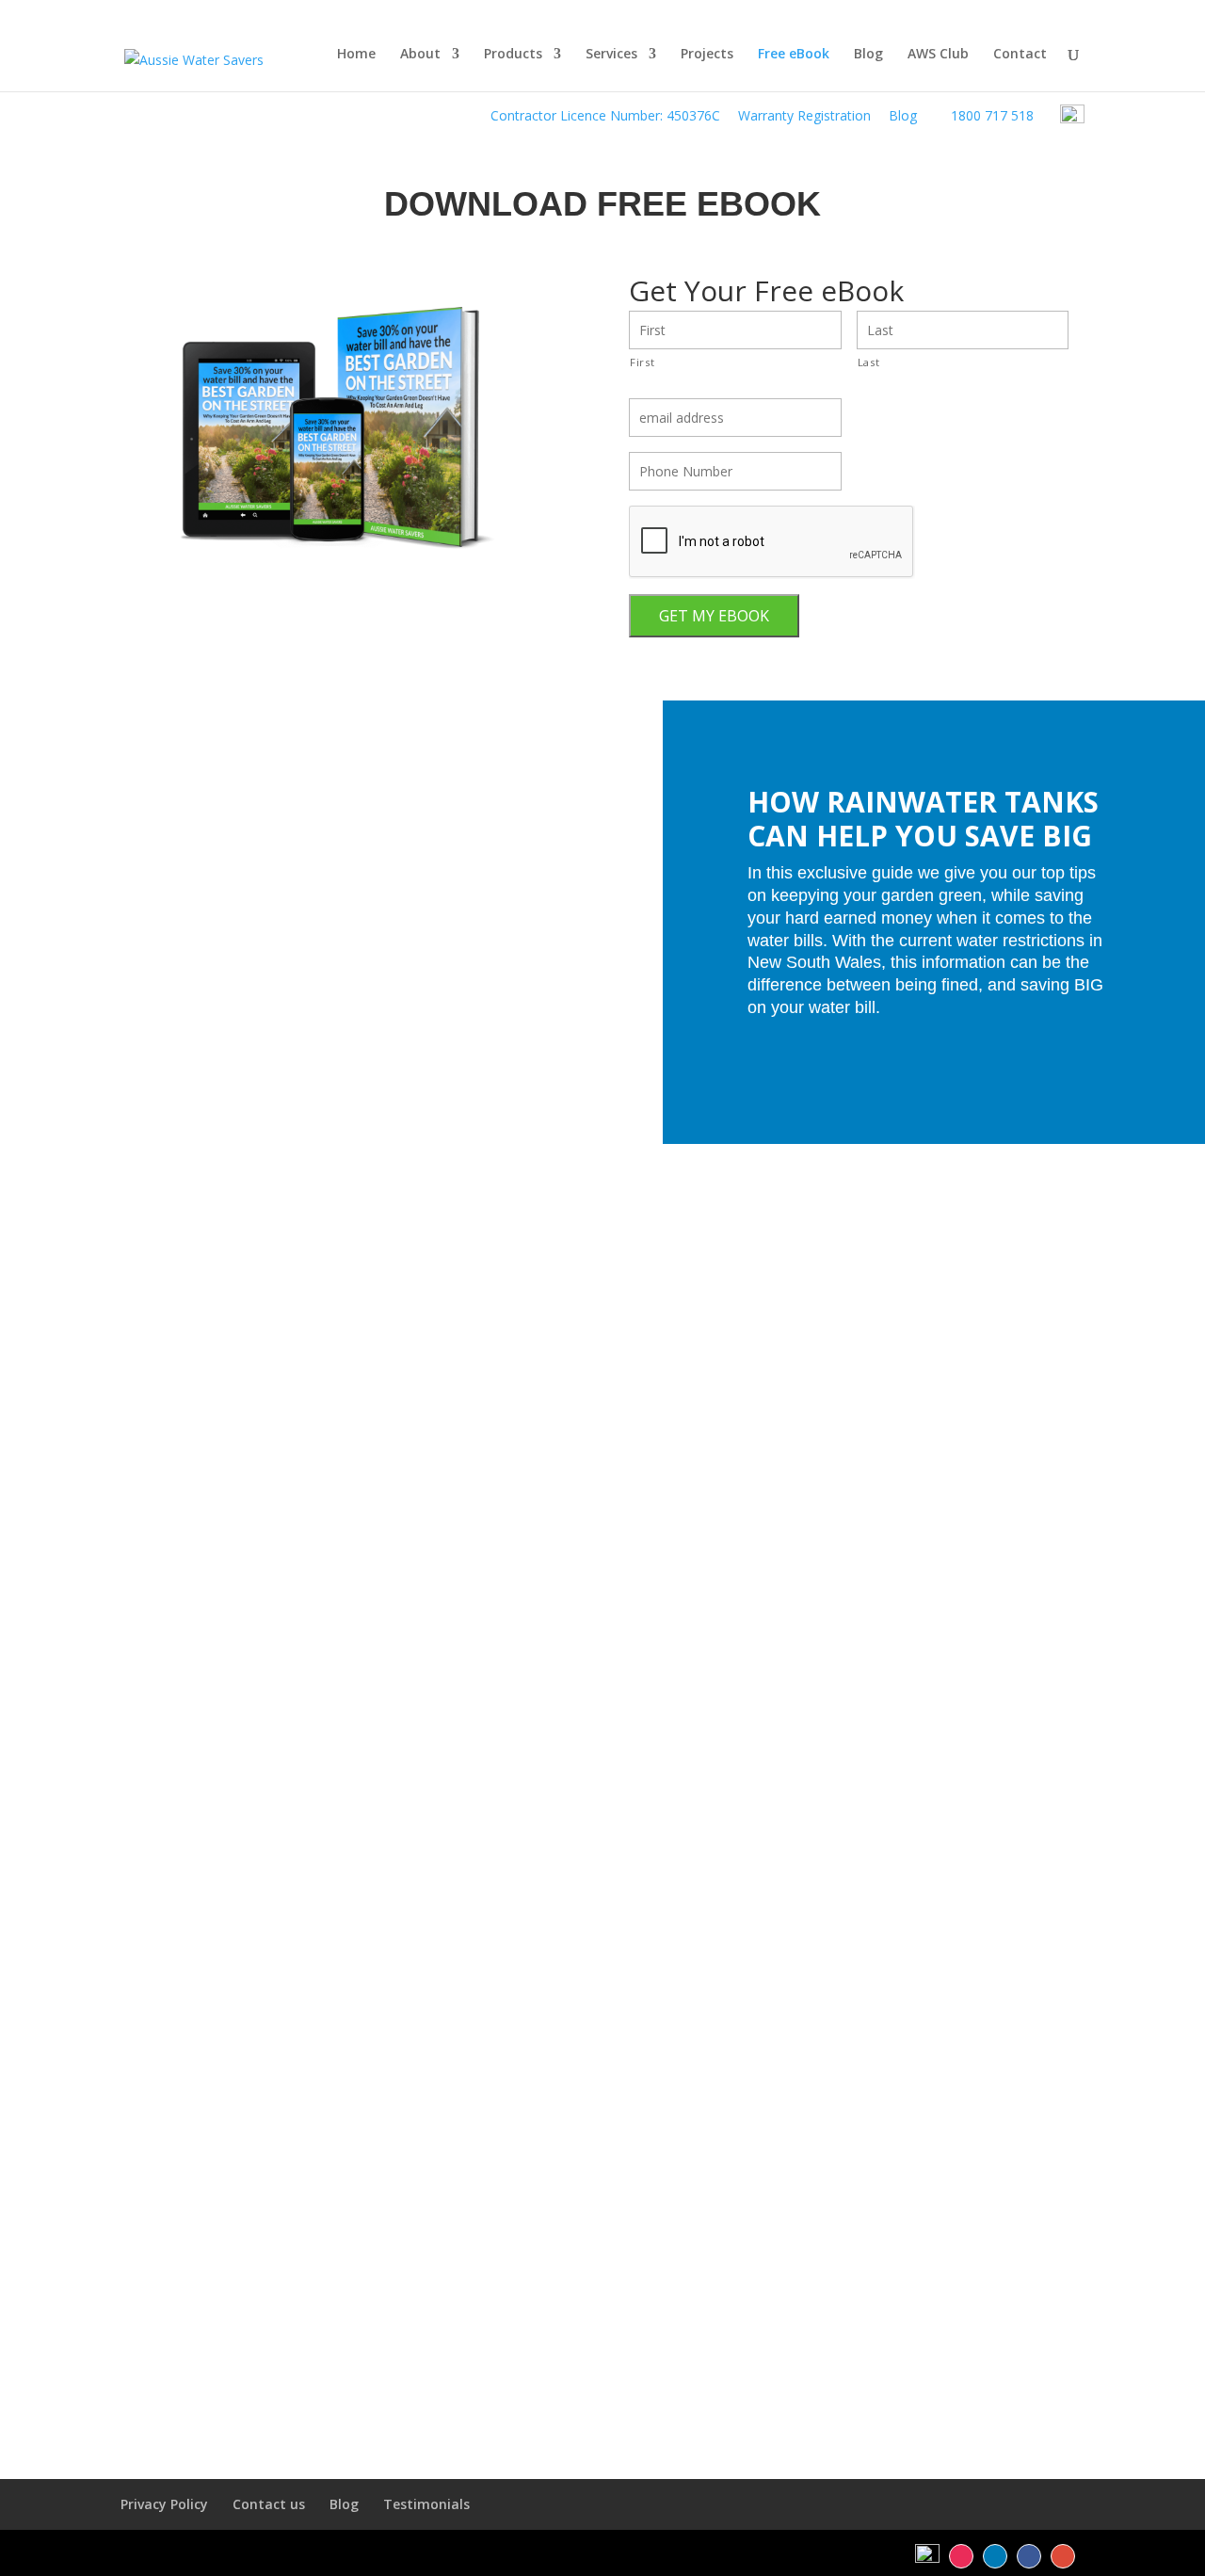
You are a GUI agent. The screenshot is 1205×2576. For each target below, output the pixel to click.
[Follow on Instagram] (961, 2556)
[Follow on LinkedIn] (995, 2556)
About (420, 55)
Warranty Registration (804, 115)
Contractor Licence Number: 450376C (605, 115)
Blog (903, 115)
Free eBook (794, 55)
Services (611, 55)
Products (513, 55)
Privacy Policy (164, 2504)
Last (869, 362)
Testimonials (426, 2504)
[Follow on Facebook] (1029, 2556)
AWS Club (938, 55)
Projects (707, 55)
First (642, 362)
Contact (1020, 55)
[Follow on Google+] (1063, 2556)
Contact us (269, 2504)
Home (356, 55)
